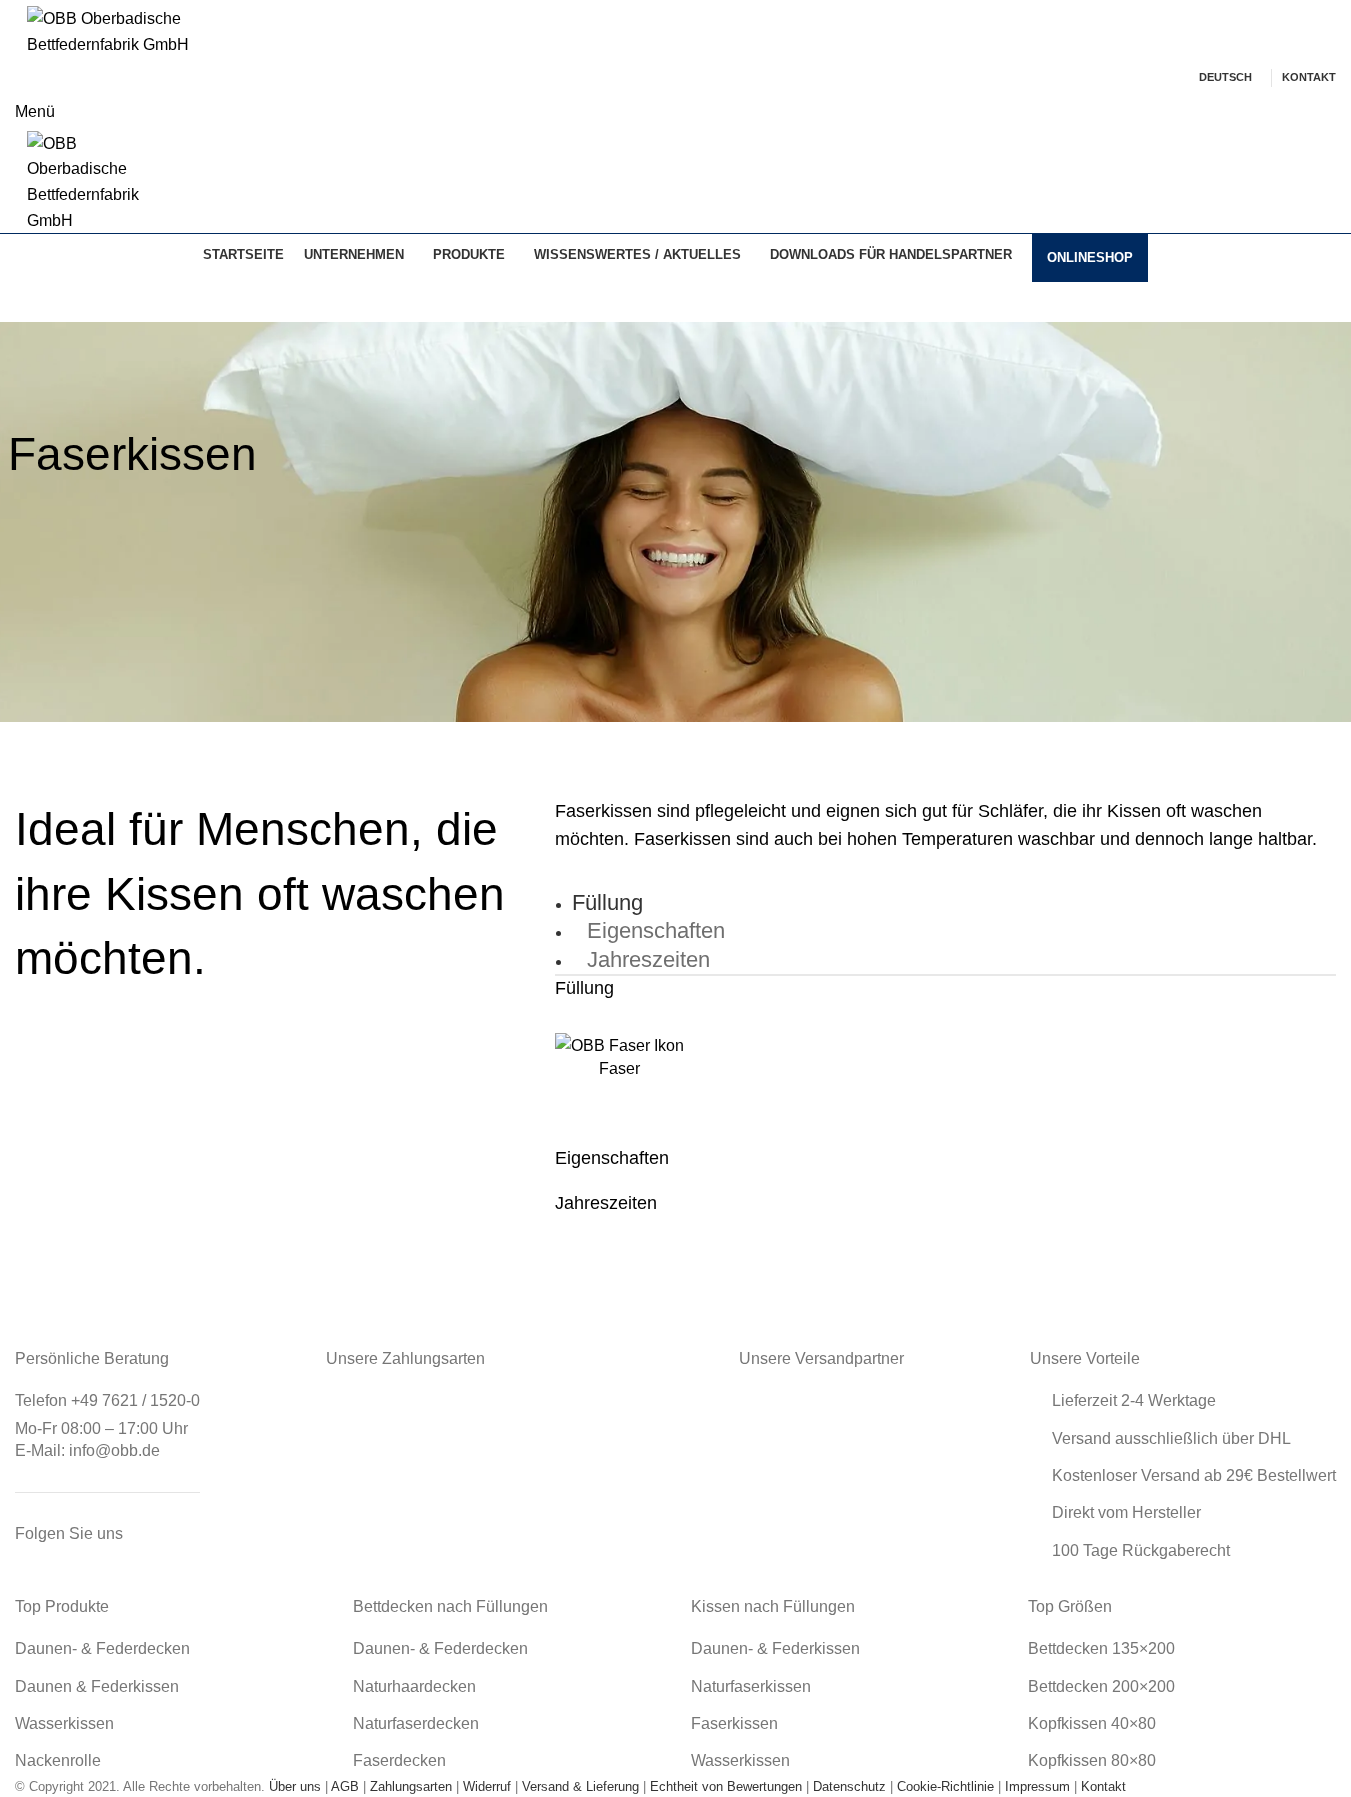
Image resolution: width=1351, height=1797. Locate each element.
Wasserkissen (64, 1723)
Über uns (295, 1786)
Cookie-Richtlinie (945, 1786)
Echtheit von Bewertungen (726, 1786)
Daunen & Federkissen (97, 1686)
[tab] (615, 899)
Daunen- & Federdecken (102, 1648)
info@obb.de (114, 1450)
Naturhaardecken (414, 1686)
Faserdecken (399, 1760)
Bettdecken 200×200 (1101, 1686)
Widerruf (487, 1786)
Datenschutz (849, 1786)
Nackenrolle (58, 1760)
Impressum (1037, 1786)
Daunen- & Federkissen (775, 1648)
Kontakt (1103, 1786)
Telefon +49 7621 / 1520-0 (107, 1400)
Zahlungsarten (411, 1786)
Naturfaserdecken (416, 1723)
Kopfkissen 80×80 (1092, 1760)
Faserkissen (734, 1723)
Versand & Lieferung (580, 1786)
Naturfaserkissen (751, 1686)
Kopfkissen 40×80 (1092, 1723)
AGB (345, 1786)
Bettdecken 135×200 (1101, 1648)
